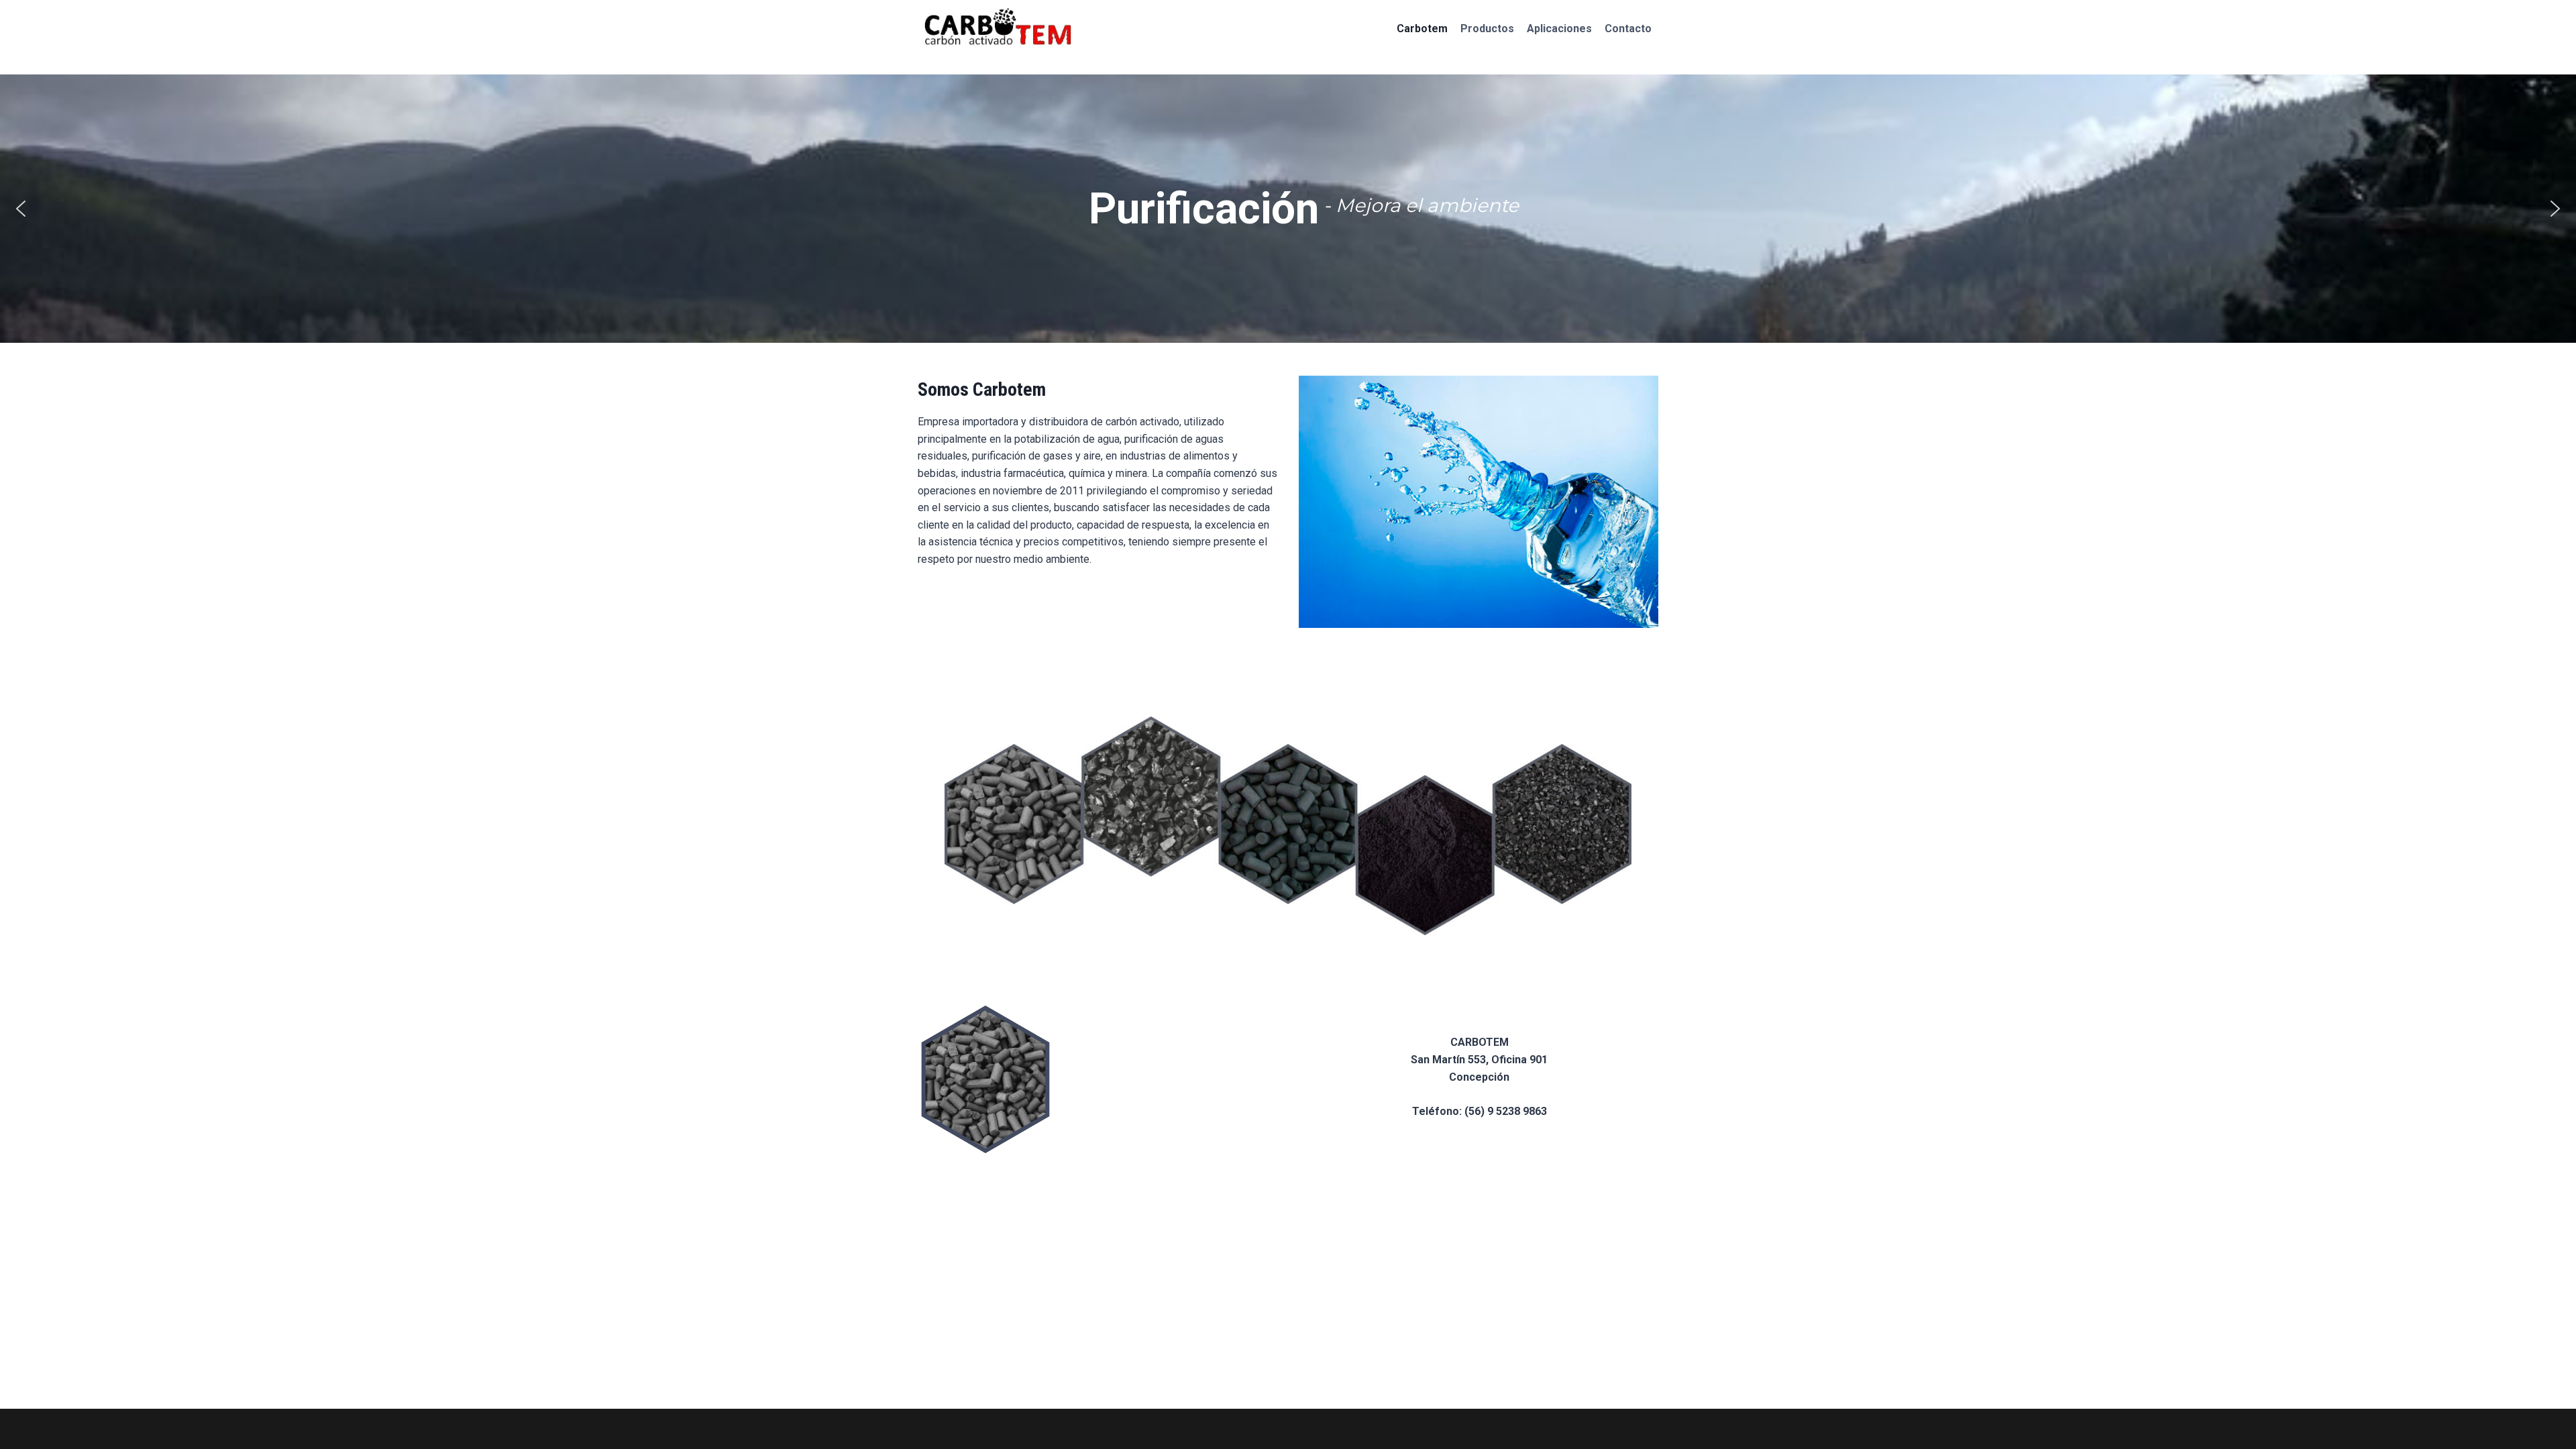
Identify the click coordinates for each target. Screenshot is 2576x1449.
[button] (21, 209)
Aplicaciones (1559, 29)
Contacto (1628, 29)
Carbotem (1422, 29)
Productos (1487, 29)
